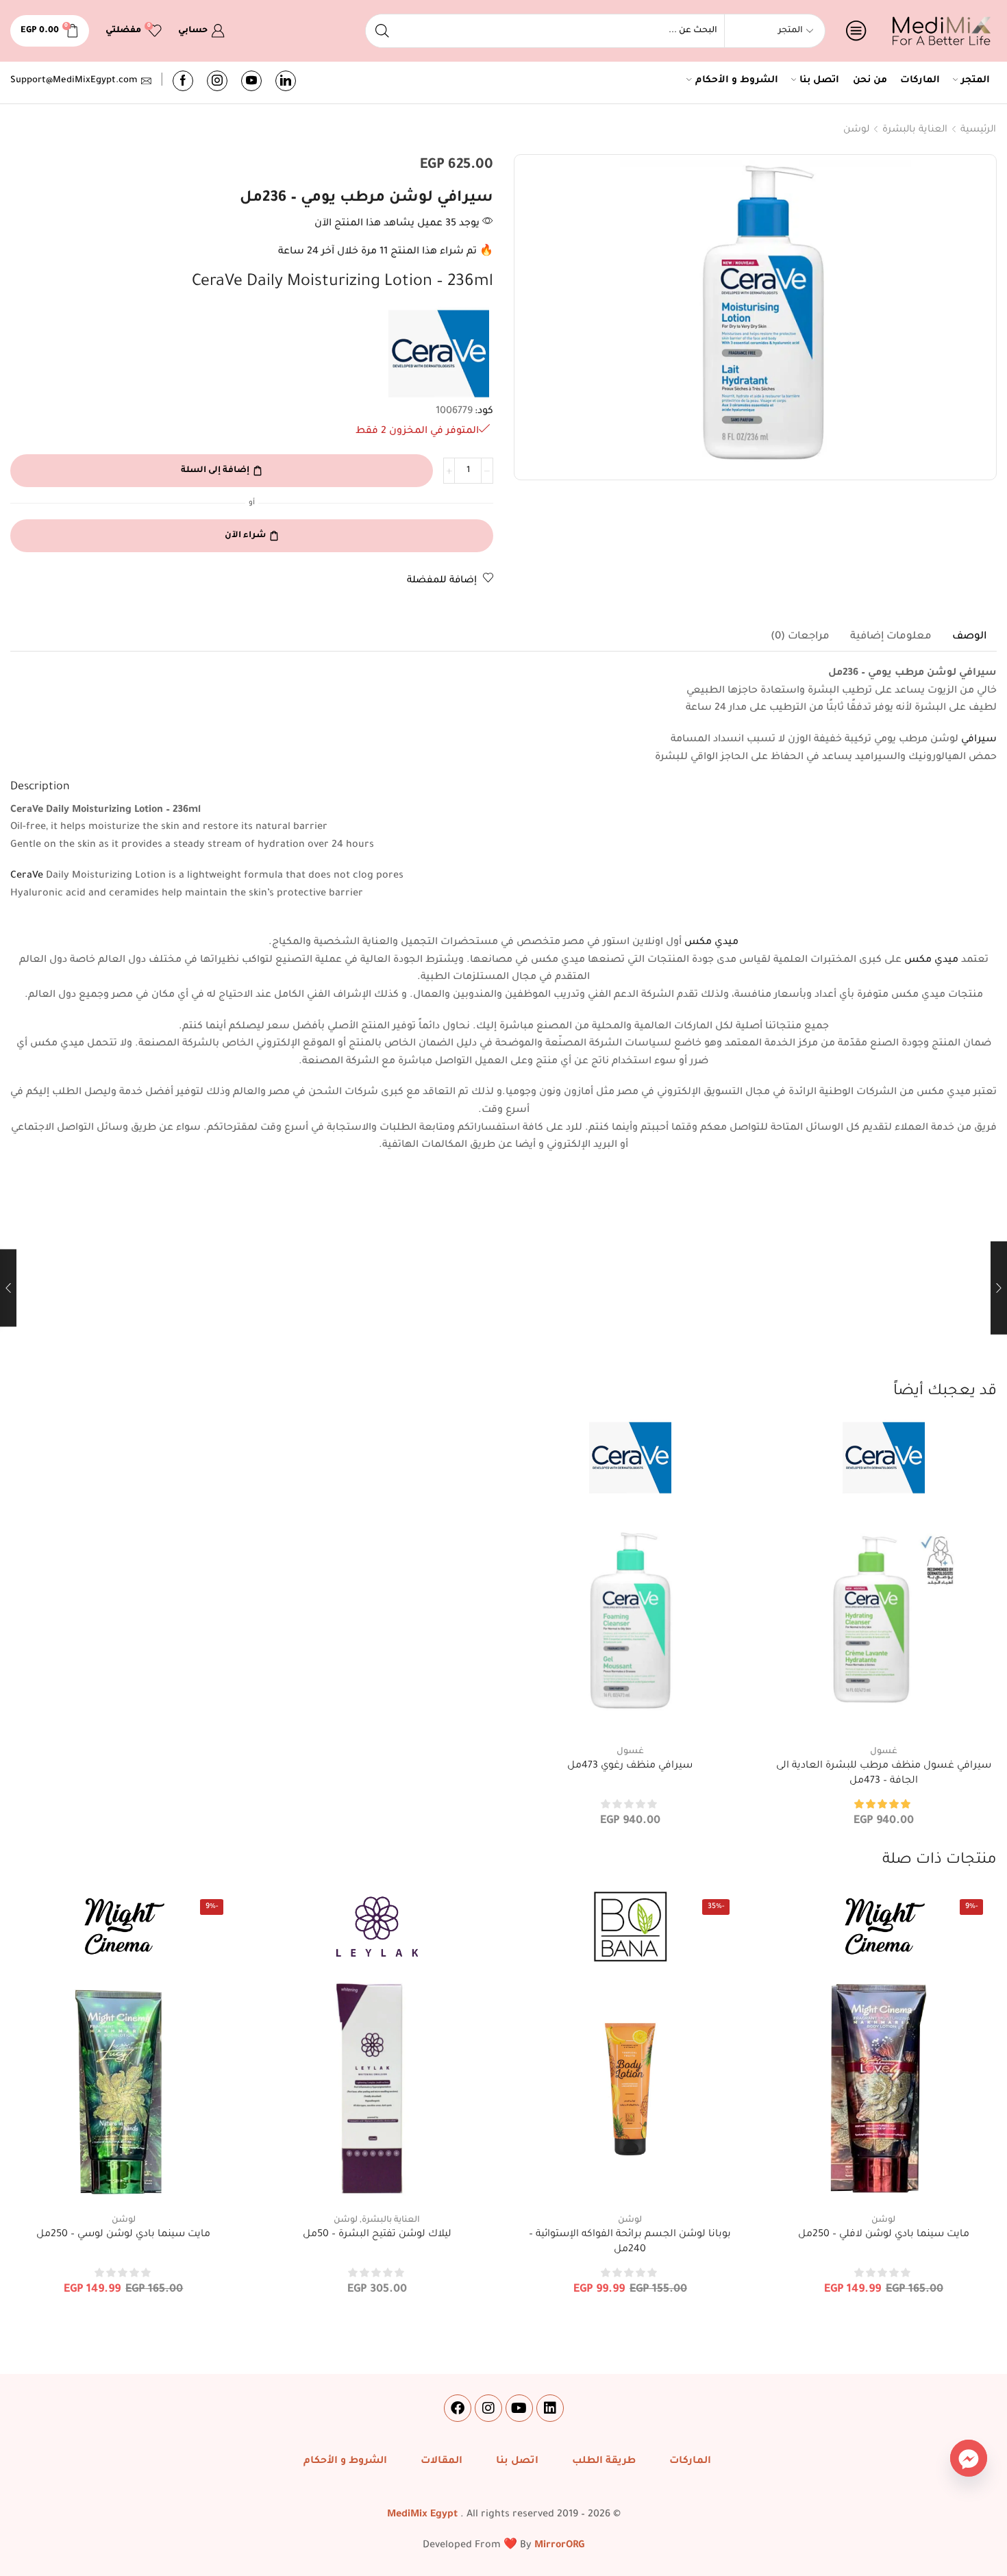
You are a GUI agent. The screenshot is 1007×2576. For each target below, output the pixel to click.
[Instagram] (217, 81)
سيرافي (979, 740)
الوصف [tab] (969, 637)
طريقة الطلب (604, 2462)
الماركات (920, 81)
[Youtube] (251, 81)
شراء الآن (245, 536)
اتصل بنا (819, 81)
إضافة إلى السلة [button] (883, 1712)
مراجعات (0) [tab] (800, 637)
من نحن (870, 81)
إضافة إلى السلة (215, 471)
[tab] (969, 637)
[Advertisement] (503, 1278)
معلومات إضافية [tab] (891, 637)
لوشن (856, 130)
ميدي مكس (711, 943)
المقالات (442, 2462)
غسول (884, 1752)
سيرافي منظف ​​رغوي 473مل (630, 1766)
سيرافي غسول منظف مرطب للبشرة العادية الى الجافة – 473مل (884, 1774)
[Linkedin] (550, 2408)
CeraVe (27, 876)
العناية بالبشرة (915, 130)
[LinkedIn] (286, 81)
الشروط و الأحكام (737, 81)
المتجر (975, 81)
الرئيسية (978, 130)
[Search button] (382, 31)
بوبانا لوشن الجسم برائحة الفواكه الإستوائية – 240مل (630, 2242)
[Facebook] (183, 81)
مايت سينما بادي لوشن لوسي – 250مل (123, 2235)
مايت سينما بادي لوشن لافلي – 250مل (884, 2235)
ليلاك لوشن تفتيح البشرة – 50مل (377, 2235)
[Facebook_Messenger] (969, 2458)
